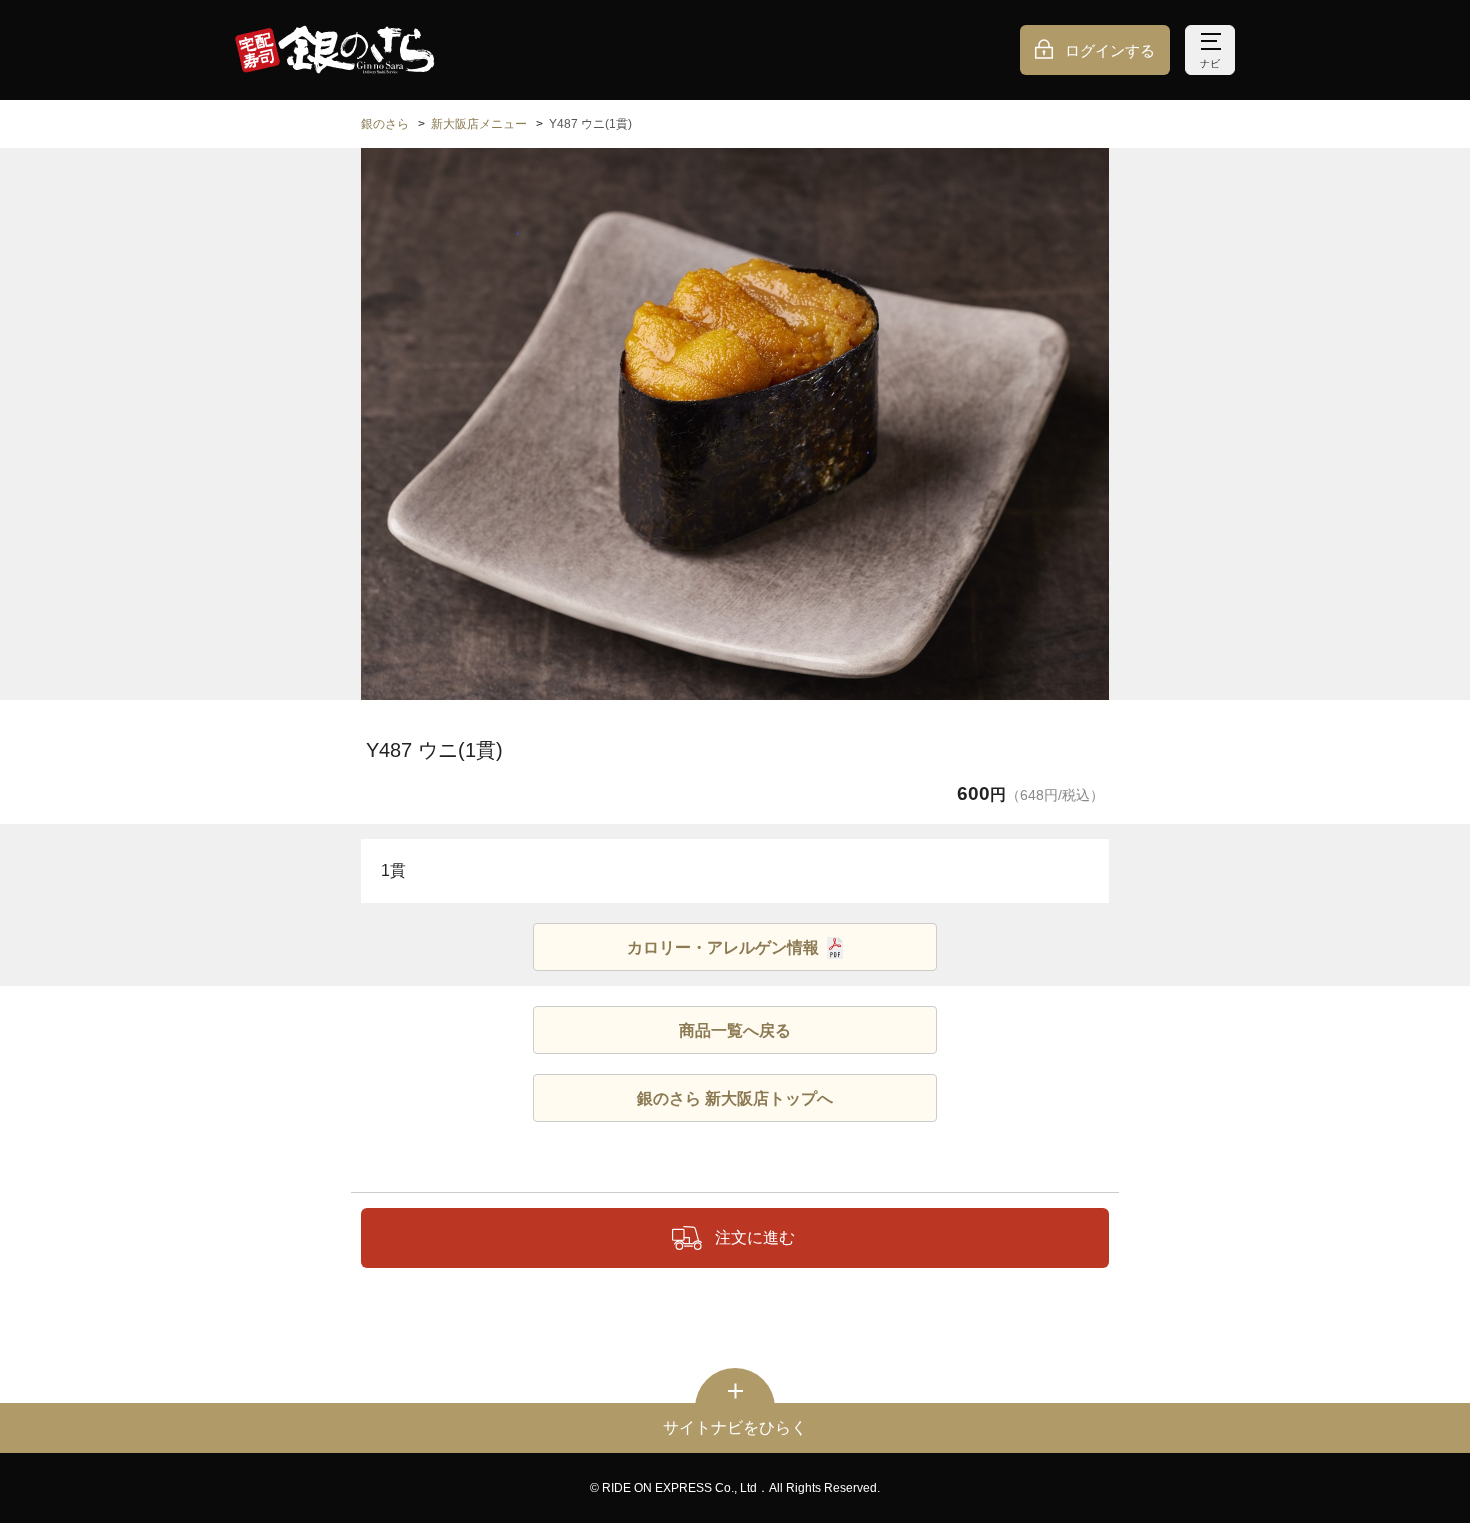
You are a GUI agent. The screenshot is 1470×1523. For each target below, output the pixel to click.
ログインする (1110, 50)
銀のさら (385, 124)
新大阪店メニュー (479, 124)
